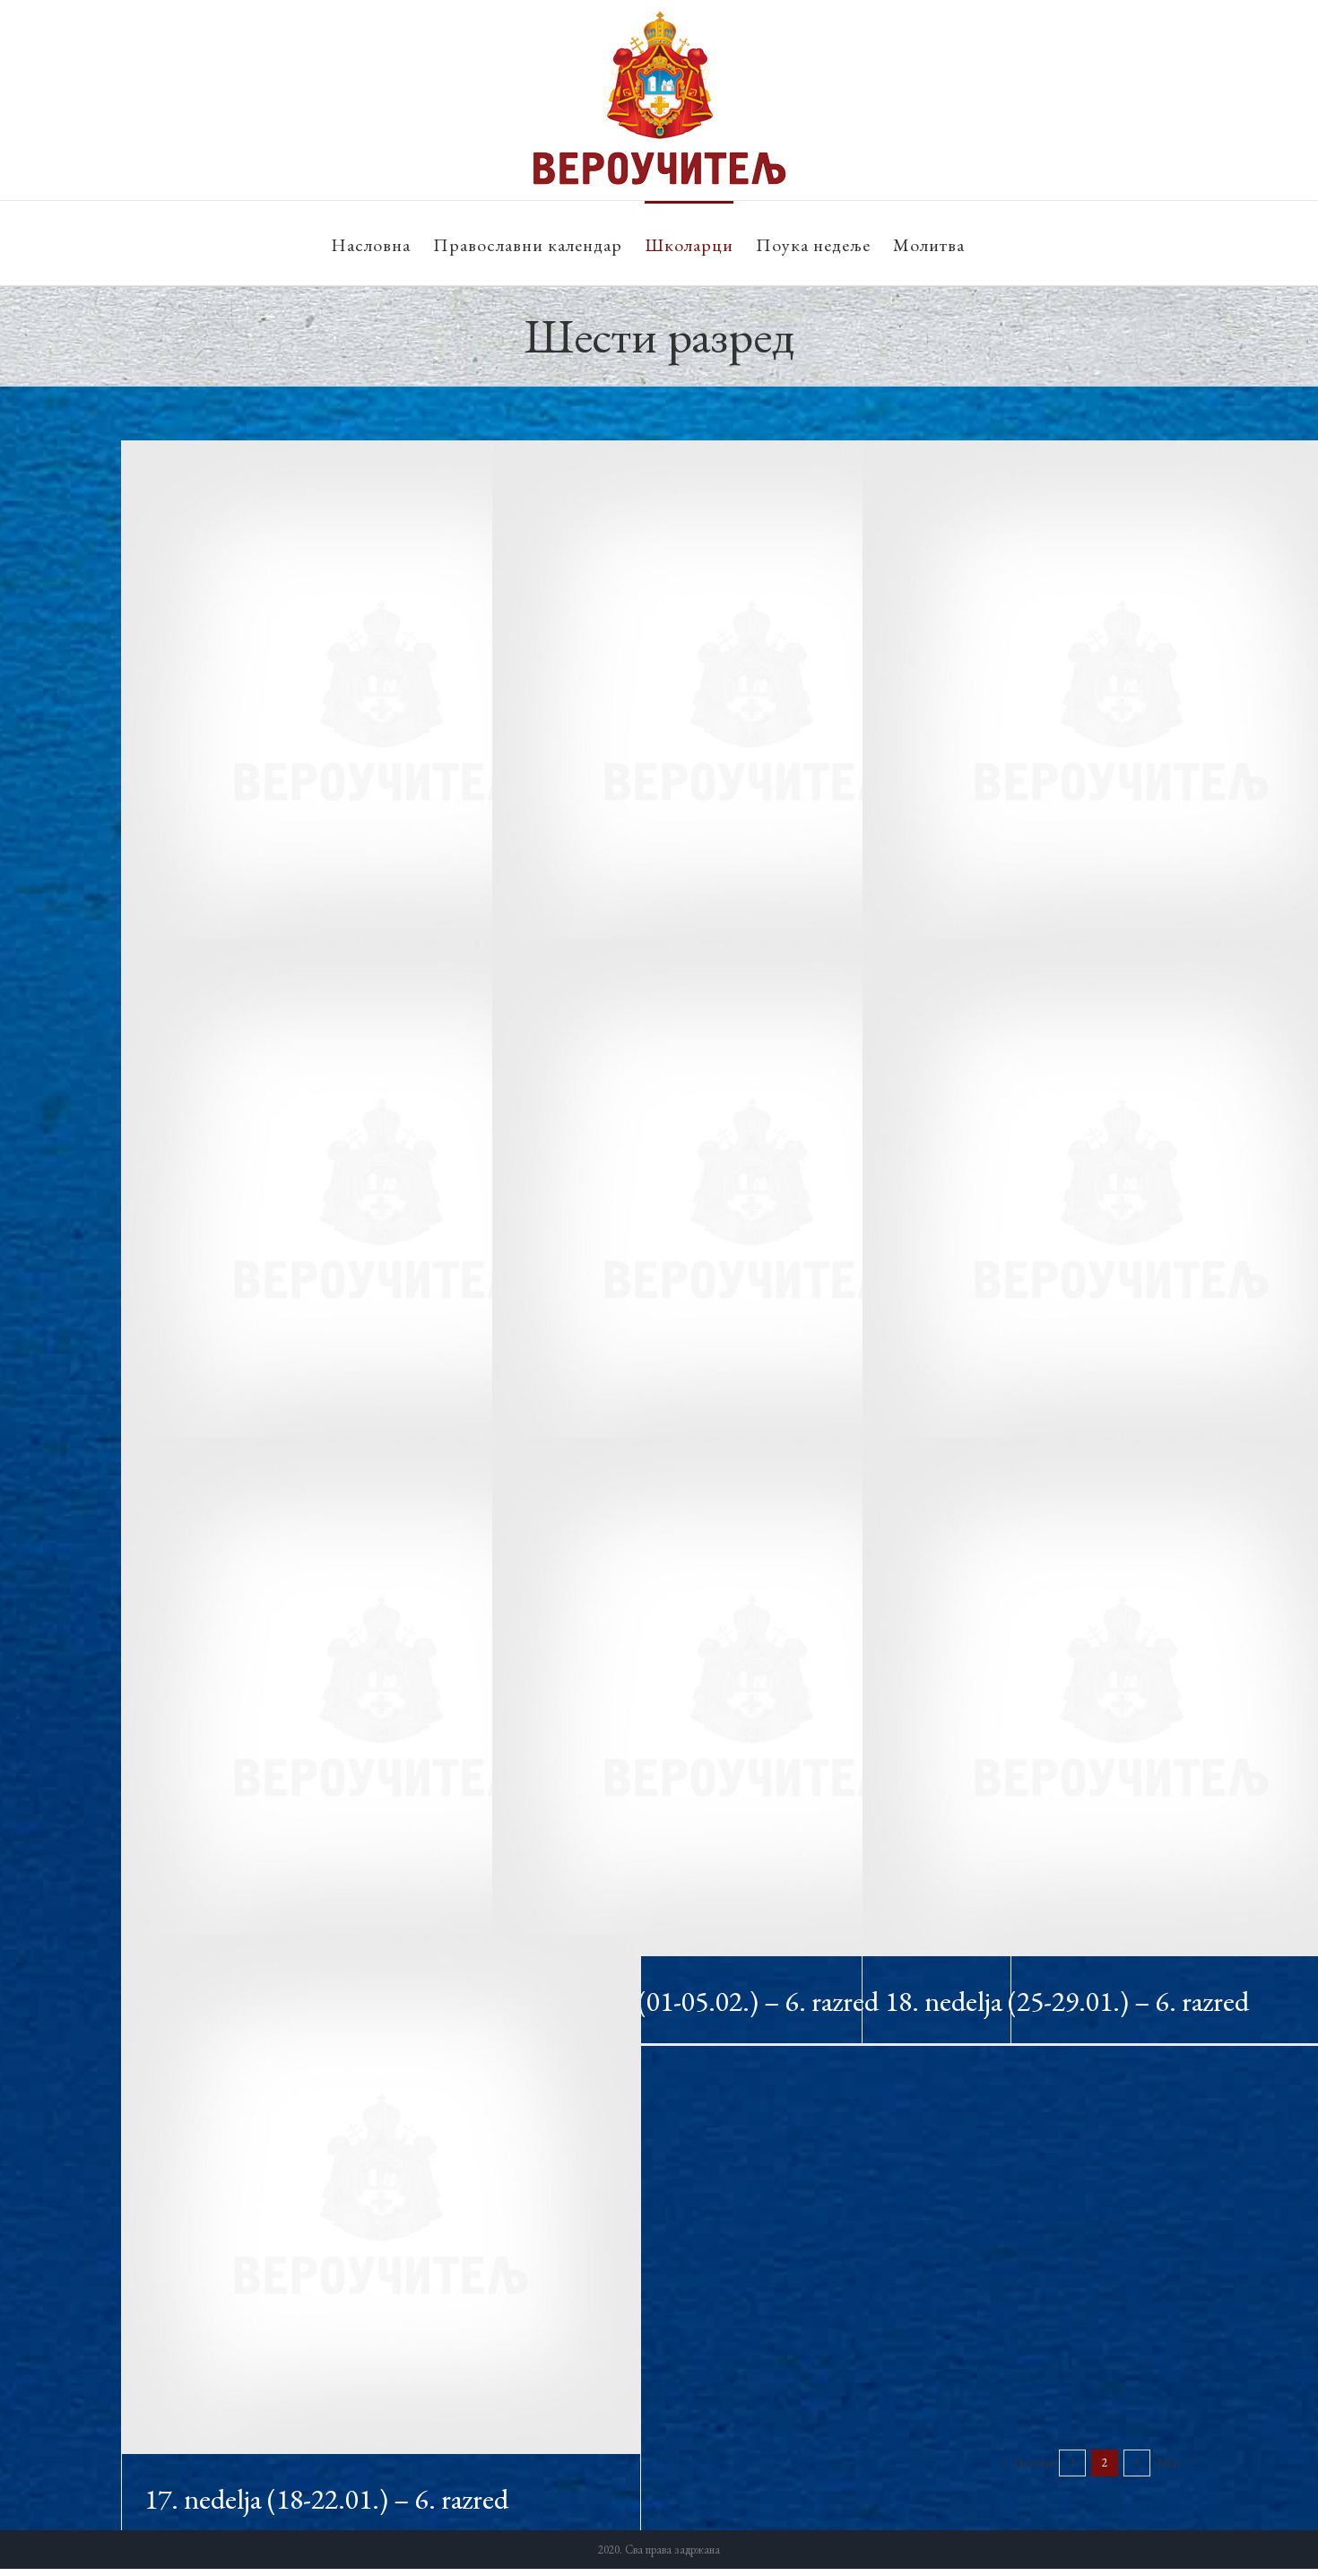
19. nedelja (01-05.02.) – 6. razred (697, 2001)
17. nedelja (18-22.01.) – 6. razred (326, 2499)
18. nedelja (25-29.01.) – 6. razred (1067, 2001)
